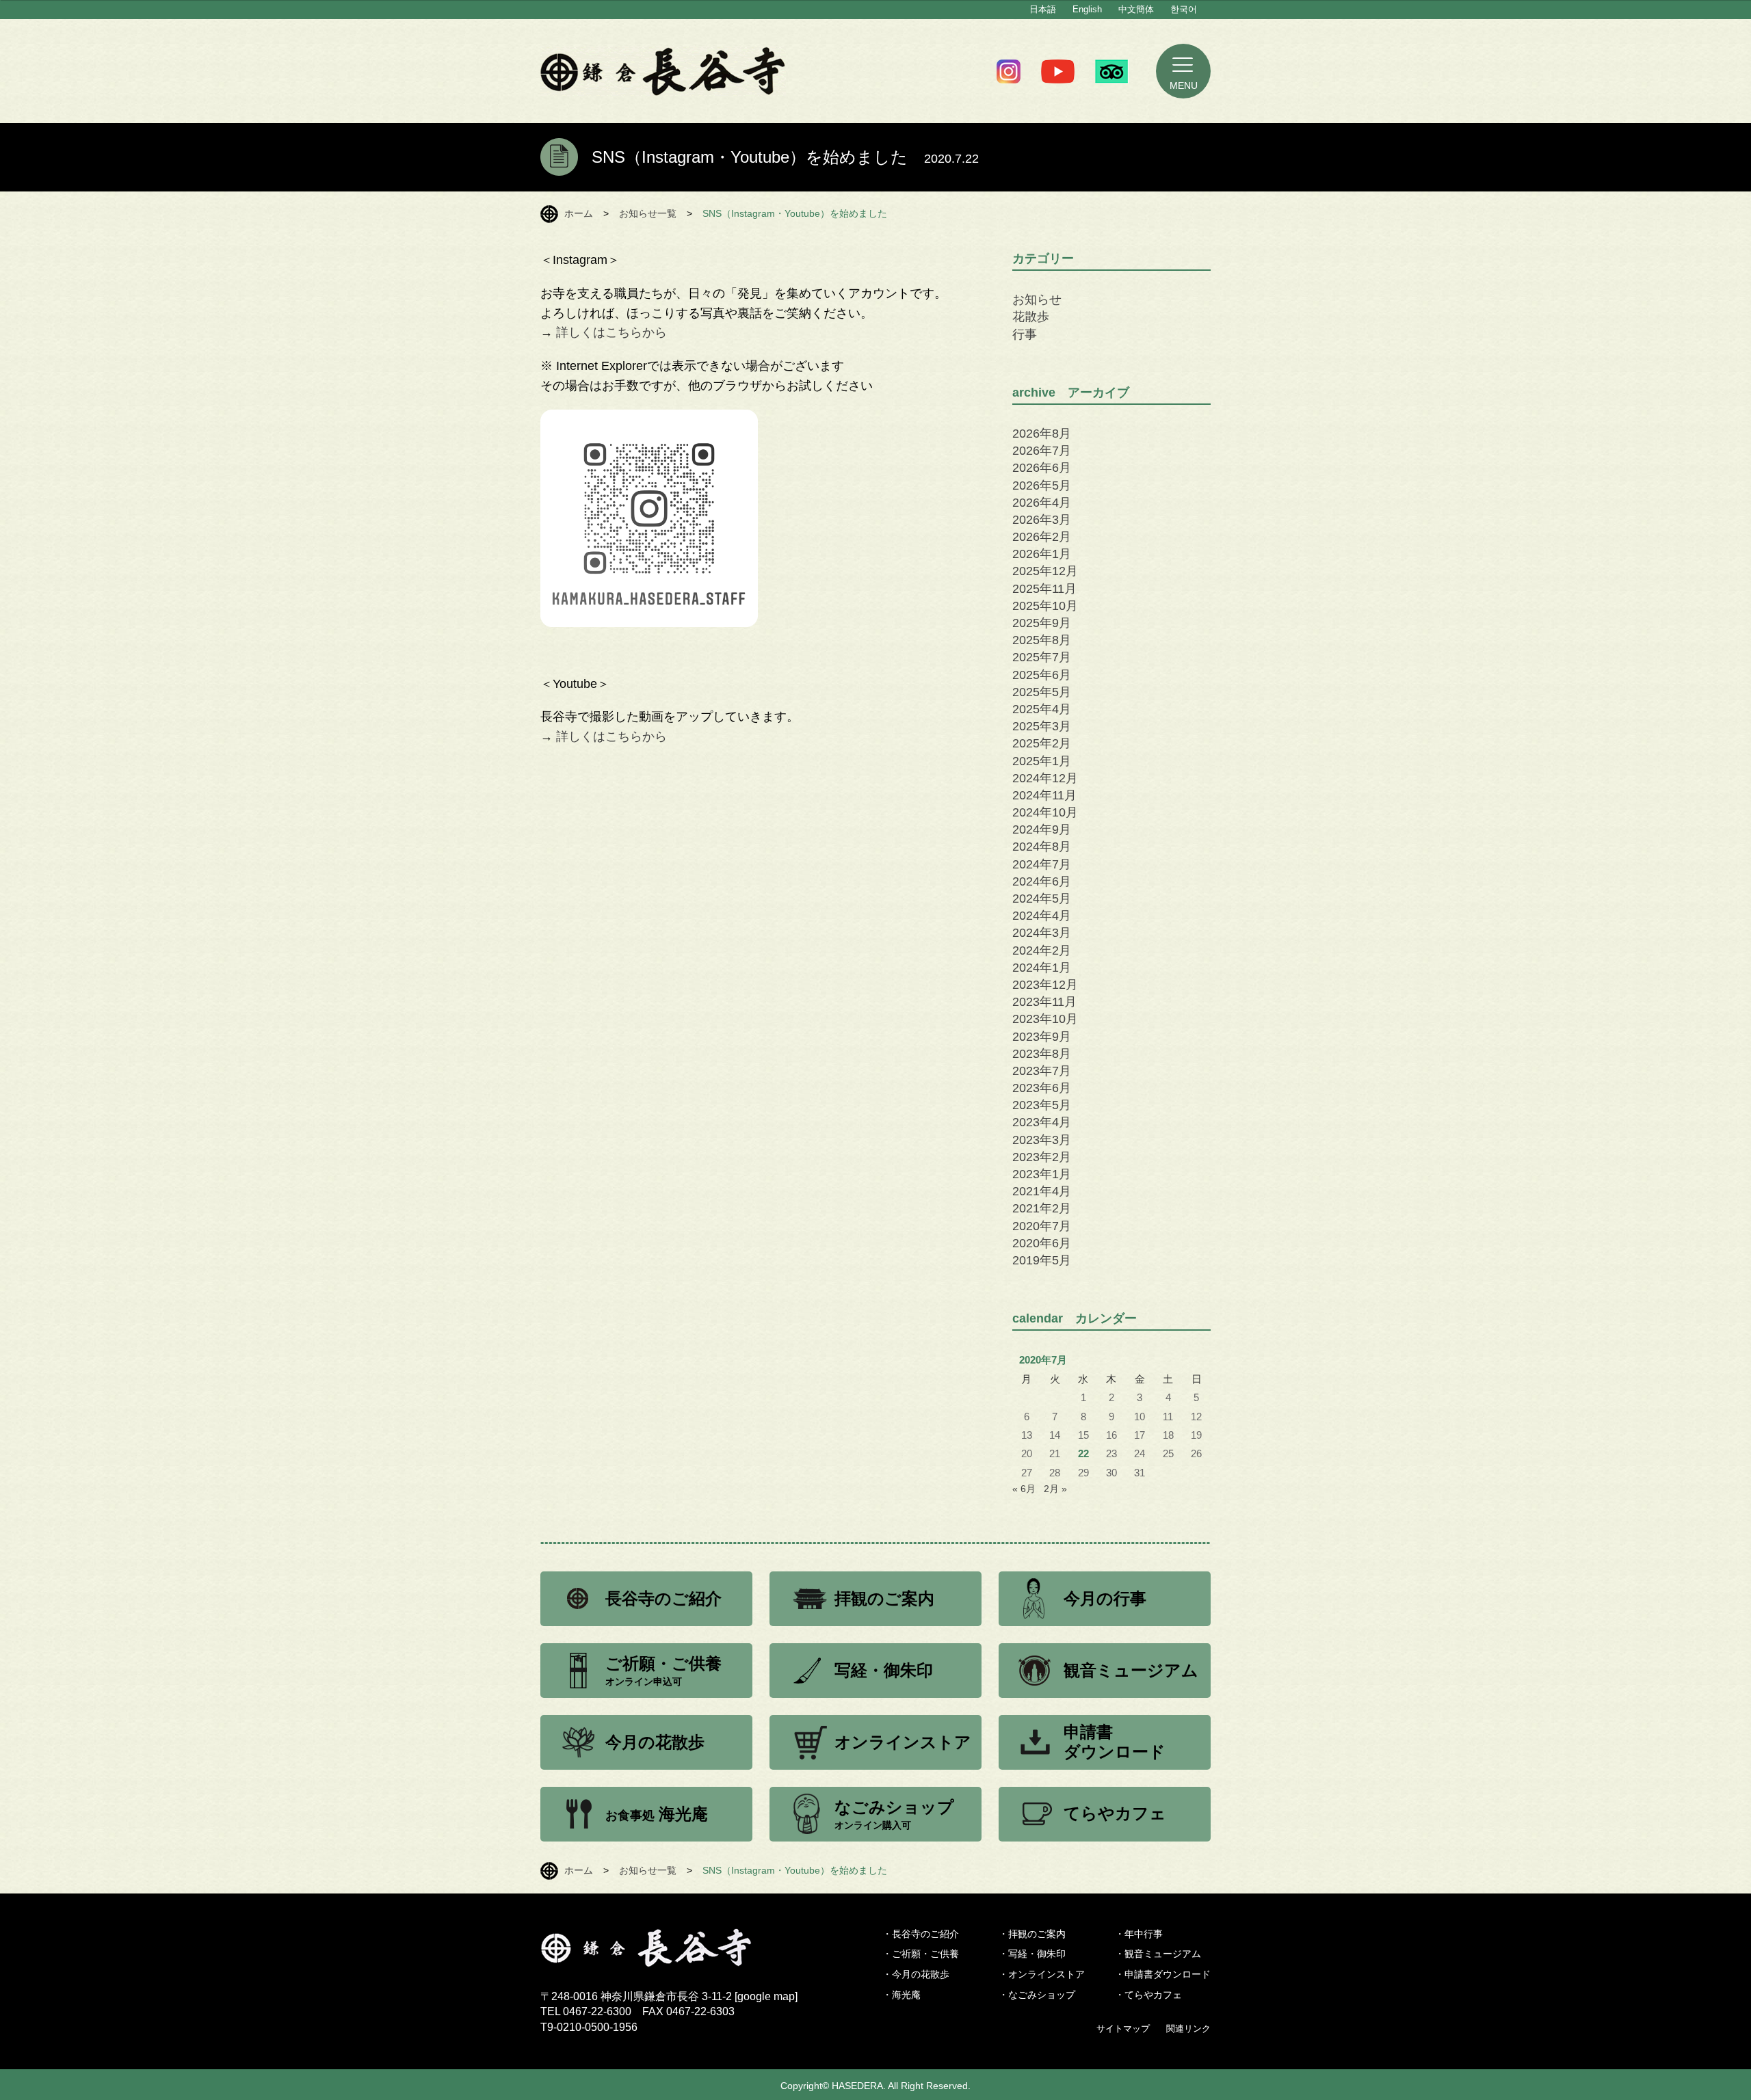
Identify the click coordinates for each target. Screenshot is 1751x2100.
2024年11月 (1044, 795)
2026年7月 (1042, 451)
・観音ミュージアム (1158, 1954)
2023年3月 (1042, 1140)
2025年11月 (1044, 589)
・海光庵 (901, 1995)
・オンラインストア (1042, 1974)
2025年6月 (1042, 675)
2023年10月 (1045, 1019)
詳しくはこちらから (611, 332)
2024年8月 (1042, 847)
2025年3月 (1042, 726)
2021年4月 (1042, 1191)
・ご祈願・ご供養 (921, 1954)
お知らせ (1037, 300)
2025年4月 (1042, 709)
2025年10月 (1045, 606)
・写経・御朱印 (1032, 1954)
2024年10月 (1045, 812)
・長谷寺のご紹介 (921, 1934)
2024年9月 (1042, 829)
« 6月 (1024, 1489)
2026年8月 (1042, 434)
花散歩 (1031, 317)
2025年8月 (1042, 640)
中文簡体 (1136, 9)
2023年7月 (1042, 1071)
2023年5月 (1042, 1105)
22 (1083, 1454)
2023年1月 (1042, 1174)
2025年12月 (1045, 571)
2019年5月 (1042, 1260)
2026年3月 (1042, 520)
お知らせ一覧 (648, 213)
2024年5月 (1042, 899)
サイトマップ (1123, 2029)
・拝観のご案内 (1032, 1934)
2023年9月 (1042, 1037)
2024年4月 (1042, 916)
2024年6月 (1042, 881)
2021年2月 (1042, 1208)
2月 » (1055, 1489)
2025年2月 (1042, 743)
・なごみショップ (1037, 1995)
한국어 (1184, 9)
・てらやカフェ (1148, 1995)
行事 (1025, 334)
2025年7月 (1042, 657)
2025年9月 (1042, 623)
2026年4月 (1042, 503)
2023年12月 (1045, 985)
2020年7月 (1042, 1226)
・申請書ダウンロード (1163, 1974)
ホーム (579, 213)
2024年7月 (1042, 864)
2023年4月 (1042, 1122)
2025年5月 (1042, 692)
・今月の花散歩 (916, 1974)
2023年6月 (1042, 1088)
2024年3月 (1042, 933)
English (1087, 9)
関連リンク (1188, 2029)
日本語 (1043, 9)
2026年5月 (1042, 486)
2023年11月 (1044, 1002)
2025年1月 (1042, 761)
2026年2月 (1042, 537)
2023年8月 (1042, 1054)
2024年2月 (1042, 951)
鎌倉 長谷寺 (663, 71)
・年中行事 (1139, 1934)
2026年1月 (1042, 554)
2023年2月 (1042, 1157)
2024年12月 (1045, 778)
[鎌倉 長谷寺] (669, 1958)
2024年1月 (1042, 968)
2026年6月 (1042, 468)
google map (766, 1996)
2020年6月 (1042, 1243)
